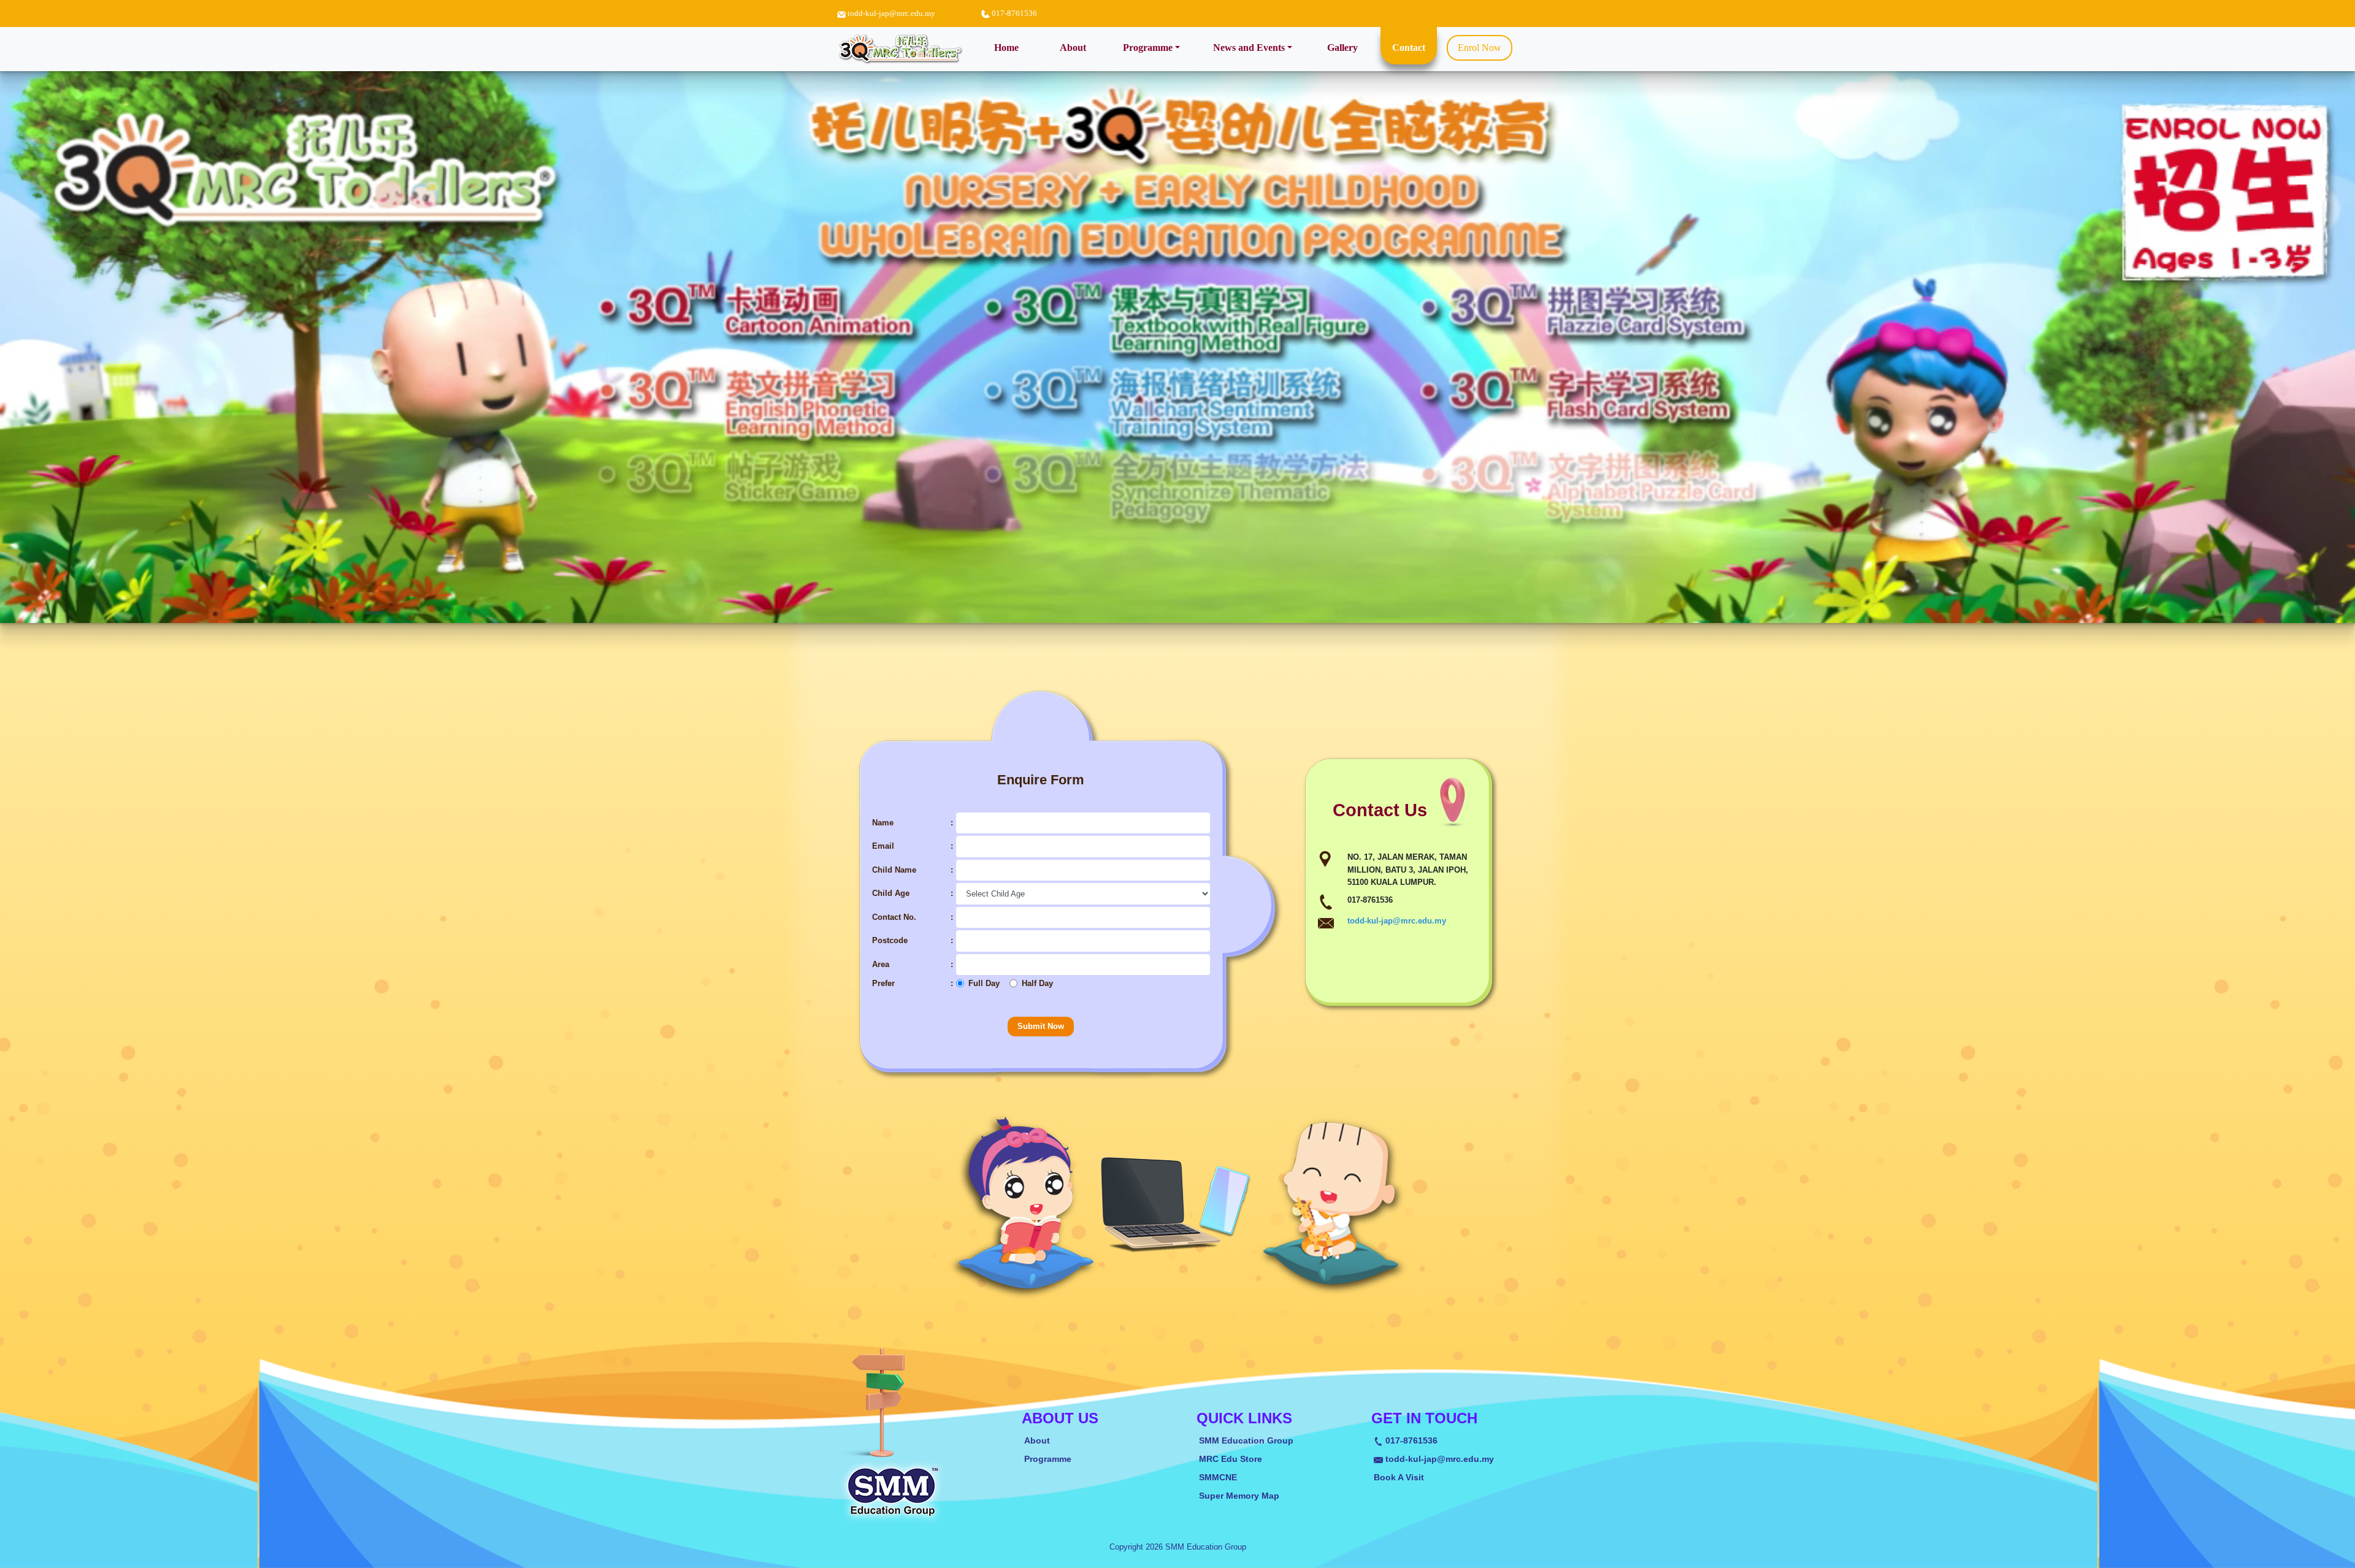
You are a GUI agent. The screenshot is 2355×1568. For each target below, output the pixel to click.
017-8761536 (1410, 1441)
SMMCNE (1218, 1478)
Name (883, 823)
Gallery (1342, 48)
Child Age (891, 893)
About (1073, 48)
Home (1012, 47)
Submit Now (1041, 1026)
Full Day (984, 983)
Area (881, 964)
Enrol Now (1480, 48)
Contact (1409, 48)
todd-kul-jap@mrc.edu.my (891, 13)
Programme (1148, 48)
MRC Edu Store (1231, 1459)
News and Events (1249, 48)
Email (883, 846)
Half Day (1037, 983)
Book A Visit (1399, 1478)
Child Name (894, 870)
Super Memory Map (1239, 1496)
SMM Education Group (1246, 1441)
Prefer (883, 983)
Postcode (890, 940)
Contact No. (894, 917)
